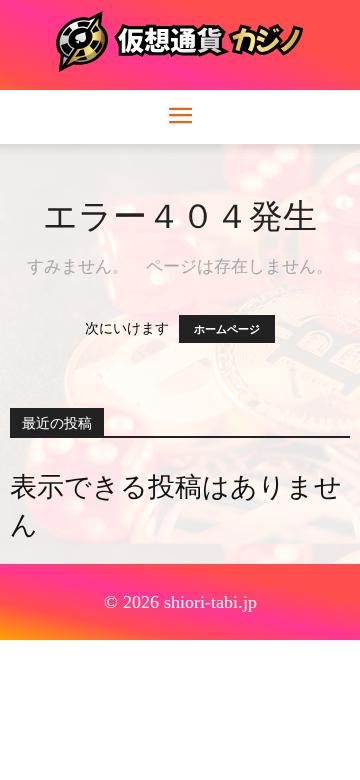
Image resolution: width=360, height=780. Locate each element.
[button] (180, 117)
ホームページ (227, 329)
